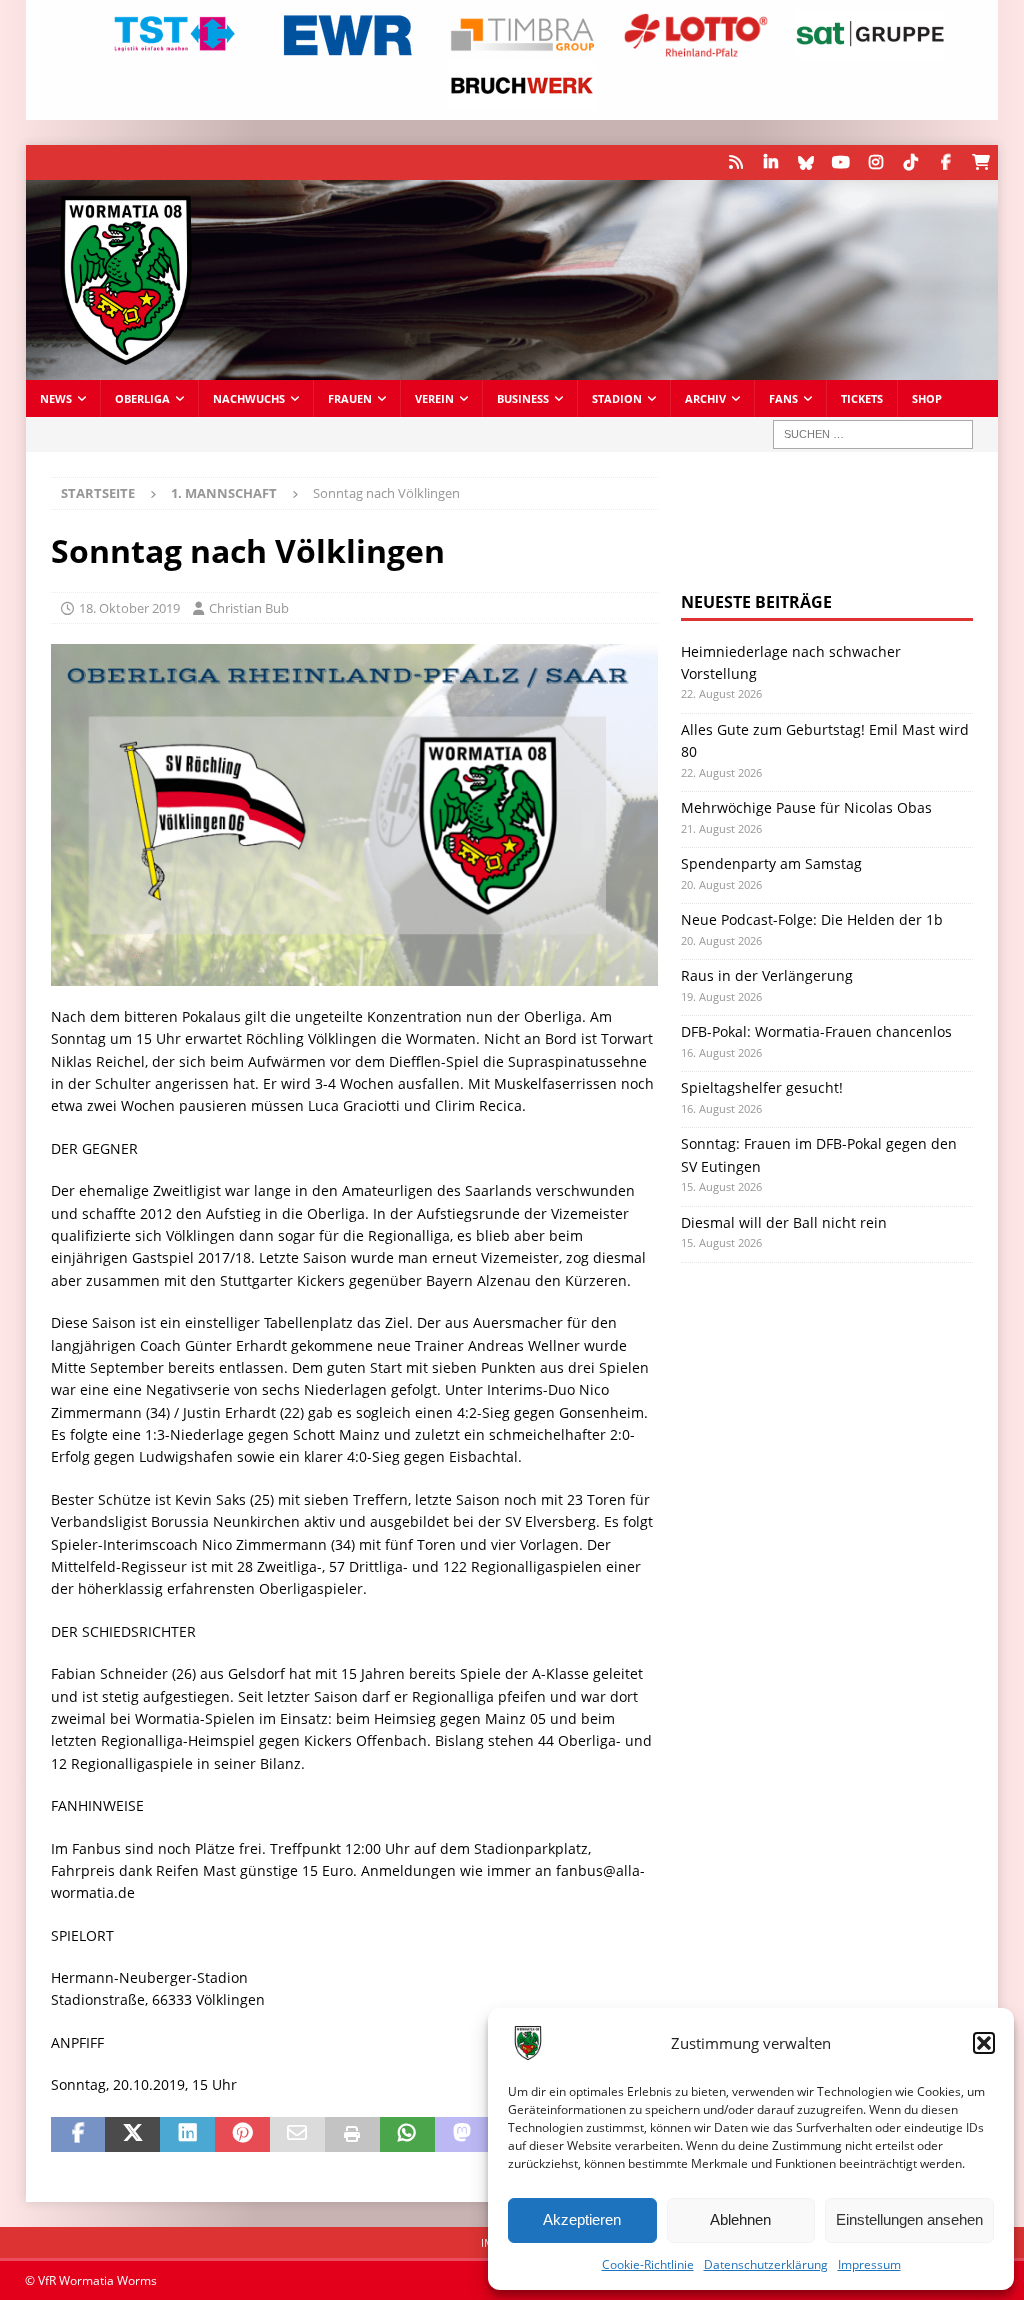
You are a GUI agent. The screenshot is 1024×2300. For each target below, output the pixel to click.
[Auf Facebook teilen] (78, 2135)
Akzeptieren (582, 2219)
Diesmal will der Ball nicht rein (784, 1222)
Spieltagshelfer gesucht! (762, 1087)
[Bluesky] (805, 162)
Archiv (705, 398)
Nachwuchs (249, 398)
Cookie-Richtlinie (648, 2264)
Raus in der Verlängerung (767, 975)
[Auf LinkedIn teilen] (187, 2135)
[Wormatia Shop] (980, 162)
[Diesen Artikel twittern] (132, 2135)
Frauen (350, 398)
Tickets (862, 398)
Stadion (617, 398)
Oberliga (142, 398)
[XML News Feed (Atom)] (735, 162)
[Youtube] (840, 162)
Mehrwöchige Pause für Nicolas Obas (806, 807)
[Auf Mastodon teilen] (462, 2135)
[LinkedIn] (770, 162)
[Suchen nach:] (873, 434)
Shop (927, 398)
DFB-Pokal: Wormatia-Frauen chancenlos (816, 1031)
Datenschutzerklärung (766, 2264)
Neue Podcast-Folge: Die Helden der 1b (812, 919)
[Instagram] (875, 162)
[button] (984, 2043)
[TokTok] (910, 162)
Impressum (869, 2264)
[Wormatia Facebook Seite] (945, 162)
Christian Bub (249, 608)
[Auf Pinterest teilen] (242, 2135)
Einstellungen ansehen (909, 2219)
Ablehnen (740, 2219)
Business (523, 398)
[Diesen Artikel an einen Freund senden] (297, 2135)
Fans (783, 398)
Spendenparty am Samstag (771, 863)
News (56, 398)
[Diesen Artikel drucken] (352, 2135)
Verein (434, 398)
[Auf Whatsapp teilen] (407, 2135)
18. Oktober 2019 (129, 608)
